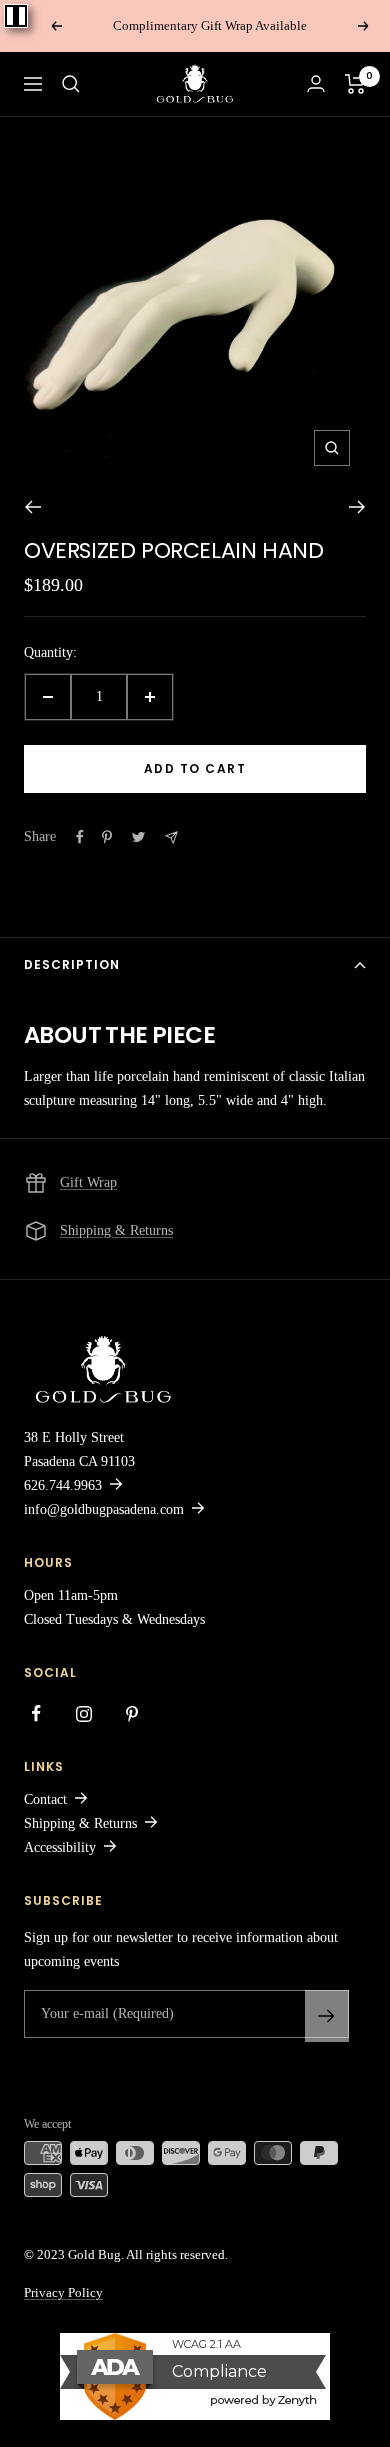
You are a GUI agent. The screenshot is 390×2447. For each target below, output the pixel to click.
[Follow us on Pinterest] (132, 1714)
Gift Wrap (88, 1182)
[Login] (316, 83)
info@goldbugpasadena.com (104, 1509)
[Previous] (32, 507)
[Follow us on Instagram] (84, 1714)
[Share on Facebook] (80, 837)
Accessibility (60, 1847)
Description (72, 964)
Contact (45, 1799)
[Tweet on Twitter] (138, 837)
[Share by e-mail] (171, 837)
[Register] (327, 2016)
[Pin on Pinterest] (107, 837)
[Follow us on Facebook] (36, 1714)
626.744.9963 (63, 1485)
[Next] (357, 507)
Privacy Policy (63, 2292)
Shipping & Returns (116, 1230)
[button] (71, 84)
